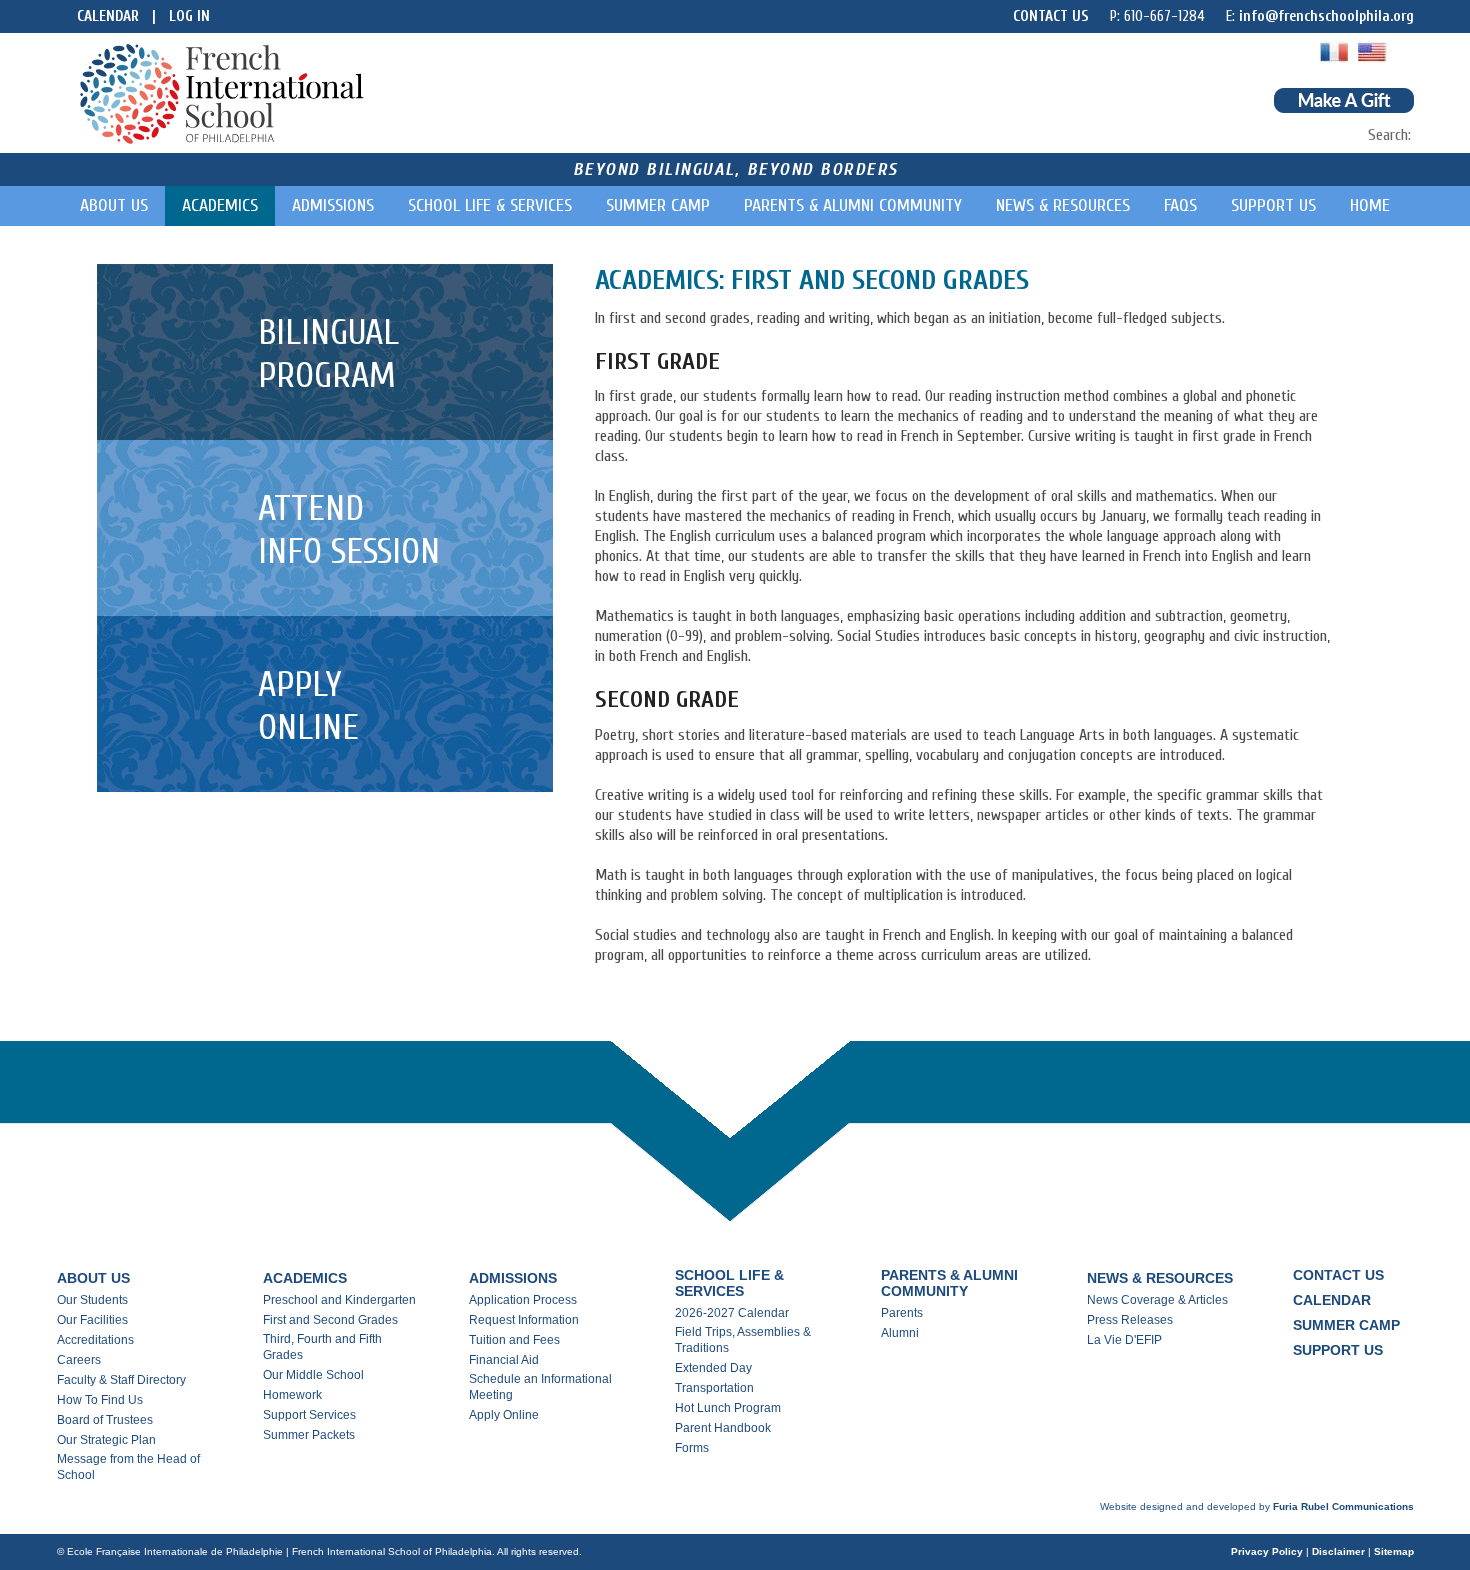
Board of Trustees (105, 1420)
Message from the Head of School (128, 1467)
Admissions (333, 205)
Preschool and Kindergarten (339, 1300)
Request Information (524, 1320)
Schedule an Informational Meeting (540, 1387)
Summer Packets (309, 1435)
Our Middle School (313, 1375)
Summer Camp (658, 205)
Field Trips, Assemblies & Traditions (743, 1340)
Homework (292, 1395)
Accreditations (95, 1340)
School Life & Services (490, 205)
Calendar (108, 16)
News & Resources (1063, 205)
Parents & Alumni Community (853, 205)
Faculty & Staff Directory (121, 1380)
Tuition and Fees (514, 1340)
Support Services (309, 1415)
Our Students (92, 1300)
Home (1370, 205)
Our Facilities (92, 1320)
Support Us (1273, 205)
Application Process (523, 1300)
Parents (902, 1313)
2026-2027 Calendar (732, 1313)
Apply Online (504, 1415)
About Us (114, 205)
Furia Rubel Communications (1343, 1506)
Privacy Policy (1267, 1551)
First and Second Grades (330, 1320)
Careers (79, 1360)
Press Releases (1130, 1320)
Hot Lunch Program (728, 1408)
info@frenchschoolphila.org (1326, 16)
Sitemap (1394, 1551)
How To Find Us (100, 1400)
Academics (220, 205)
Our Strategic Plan (106, 1440)
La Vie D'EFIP (1124, 1340)
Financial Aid (504, 1360)
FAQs (1180, 205)
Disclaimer (1338, 1551)
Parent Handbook (723, 1428)
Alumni (900, 1333)
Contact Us (1051, 16)
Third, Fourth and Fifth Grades (322, 1347)
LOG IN (189, 16)
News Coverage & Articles (1157, 1300)
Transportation (714, 1388)
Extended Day (713, 1368)
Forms (692, 1448)
